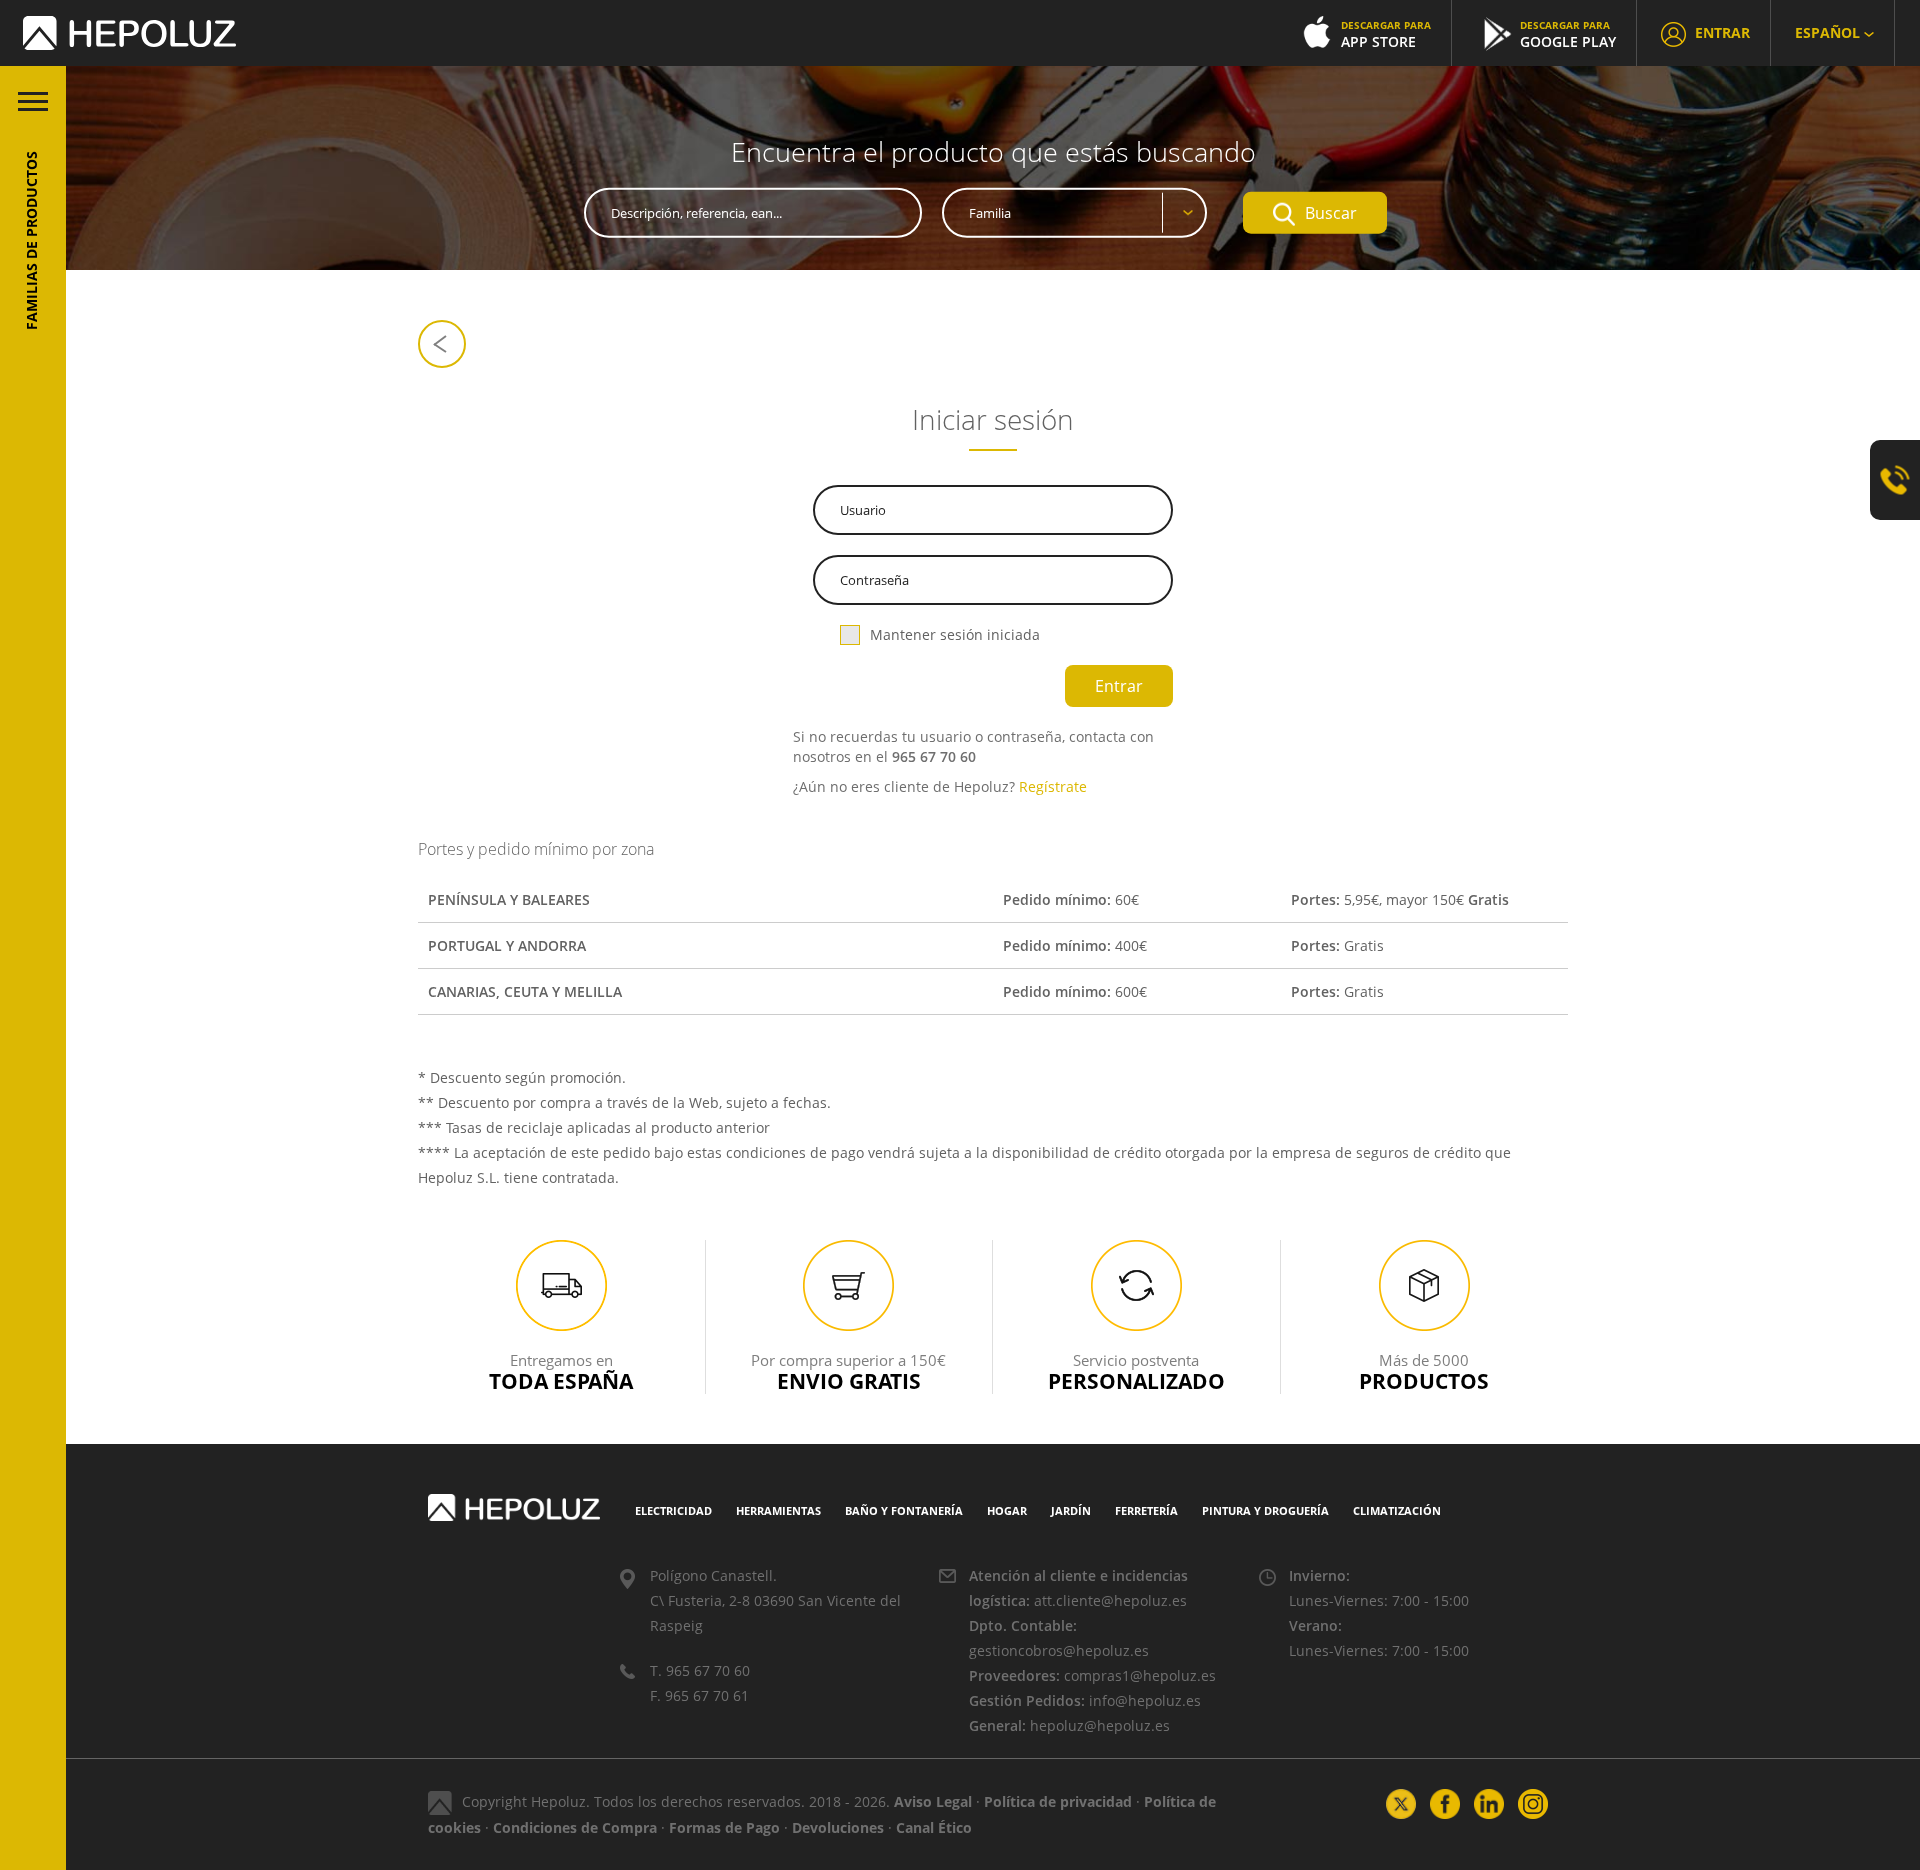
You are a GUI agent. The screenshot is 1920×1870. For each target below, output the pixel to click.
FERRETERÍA (1146, 1510)
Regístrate (1053, 786)
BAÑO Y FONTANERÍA (904, 1510)
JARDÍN (1071, 1510)
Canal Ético (934, 1827)
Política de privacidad (1058, 1801)
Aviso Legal (933, 1801)
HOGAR (1007, 1510)
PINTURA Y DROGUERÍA (1265, 1510)
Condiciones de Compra (575, 1827)
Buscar (1331, 213)
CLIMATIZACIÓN (1397, 1510)
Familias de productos (31, 240)
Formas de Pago (724, 1827)
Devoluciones (838, 1827)
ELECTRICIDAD (673, 1510)
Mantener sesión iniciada (955, 634)
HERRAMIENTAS (778, 1510)
